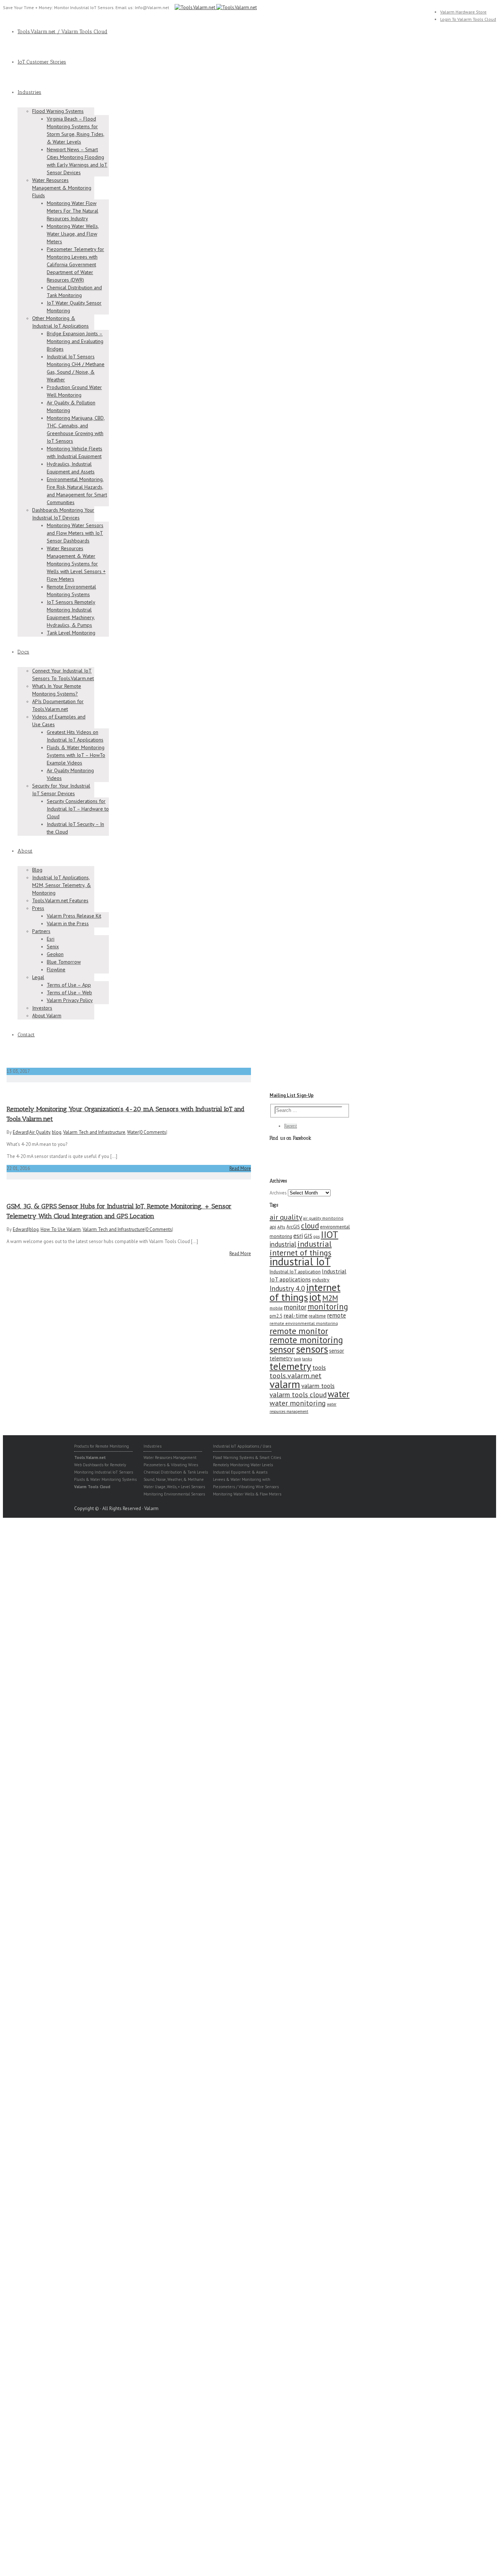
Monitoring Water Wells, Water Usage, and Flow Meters (73, 234)
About (25, 851)
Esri (51, 939)
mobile (276, 1308)
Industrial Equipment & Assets (240, 1472)
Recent (291, 1126)
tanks (307, 1359)
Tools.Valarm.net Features (60, 900)
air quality (286, 1217)
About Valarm (47, 1015)
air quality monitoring (323, 1218)
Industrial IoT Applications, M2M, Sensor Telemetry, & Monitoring (62, 885)
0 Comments (153, 1132)
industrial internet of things (301, 1248)
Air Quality (40, 1132)
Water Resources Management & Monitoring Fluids (62, 188)
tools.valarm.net (296, 1375)
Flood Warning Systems (58, 111)
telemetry (290, 1366)
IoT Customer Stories (42, 62)
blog (57, 1132)
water (339, 1394)
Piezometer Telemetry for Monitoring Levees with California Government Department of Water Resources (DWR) (75, 264)
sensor (282, 1349)
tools (319, 1367)
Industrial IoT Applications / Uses (242, 1446)
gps (317, 1236)
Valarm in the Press (68, 923)
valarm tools (318, 1386)
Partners (41, 931)
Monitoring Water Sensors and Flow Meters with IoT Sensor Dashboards (75, 533)
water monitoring (298, 1403)
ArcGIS (293, 1227)
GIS (308, 1236)
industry (321, 1280)
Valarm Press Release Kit (74, 916)
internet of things (305, 1292)
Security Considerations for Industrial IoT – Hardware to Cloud (78, 809)
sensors (312, 1349)
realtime (317, 1316)
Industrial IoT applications (308, 1275)
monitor (295, 1307)
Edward (20, 1132)
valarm (285, 1384)
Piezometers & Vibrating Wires (171, 1465)
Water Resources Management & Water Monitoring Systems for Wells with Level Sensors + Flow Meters (76, 564)
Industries (29, 92)
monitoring (328, 1306)
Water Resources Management (170, 1457)
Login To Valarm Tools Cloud (468, 19)
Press (38, 908)
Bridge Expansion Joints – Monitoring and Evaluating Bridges (75, 341)
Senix (53, 946)
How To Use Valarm (61, 1229)
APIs (281, 1227)
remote (336, 1315)
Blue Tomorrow (64, 962)
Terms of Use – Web (69, 992)
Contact (26, 1035)
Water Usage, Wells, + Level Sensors (174, 1487)
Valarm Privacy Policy (70, 1000)
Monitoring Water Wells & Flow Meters (247, 1494)
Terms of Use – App (69, 985)
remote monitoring (306, 1340)
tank (297, 1359)
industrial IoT (300, 1261)
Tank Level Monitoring (71, 633)
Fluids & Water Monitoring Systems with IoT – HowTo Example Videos (76, 755)
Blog (37, 870)
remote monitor (299, 1331)
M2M (330, 1298)
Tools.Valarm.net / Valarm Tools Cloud (62, 32)
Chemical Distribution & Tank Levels (176, 1472)
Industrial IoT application (295, 1272)
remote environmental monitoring (304, 1323)
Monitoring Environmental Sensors (174, 1494)
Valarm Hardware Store (463, 12)
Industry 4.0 (287, 1288)
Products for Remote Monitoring (102, 1446)
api (273, 1227)
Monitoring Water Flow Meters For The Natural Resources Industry (73, 211)
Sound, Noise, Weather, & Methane (174, 1479)
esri (298, 1236)
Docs (23, 652)
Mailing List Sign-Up (292, 1095)
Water (133, 1132)
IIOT (330, 1234)
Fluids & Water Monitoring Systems (105, 1479)
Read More (240, 1168)
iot (315, 1297)
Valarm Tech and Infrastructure (94, 1132)
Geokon (55, 954)
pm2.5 (276, 1316)
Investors (42, 1008)
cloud (310, 1226)
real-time (296, 1315)
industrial (283, 1244)
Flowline (56, 969)
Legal (38, 977)
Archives (278, 1193)
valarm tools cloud (298, 1395)
